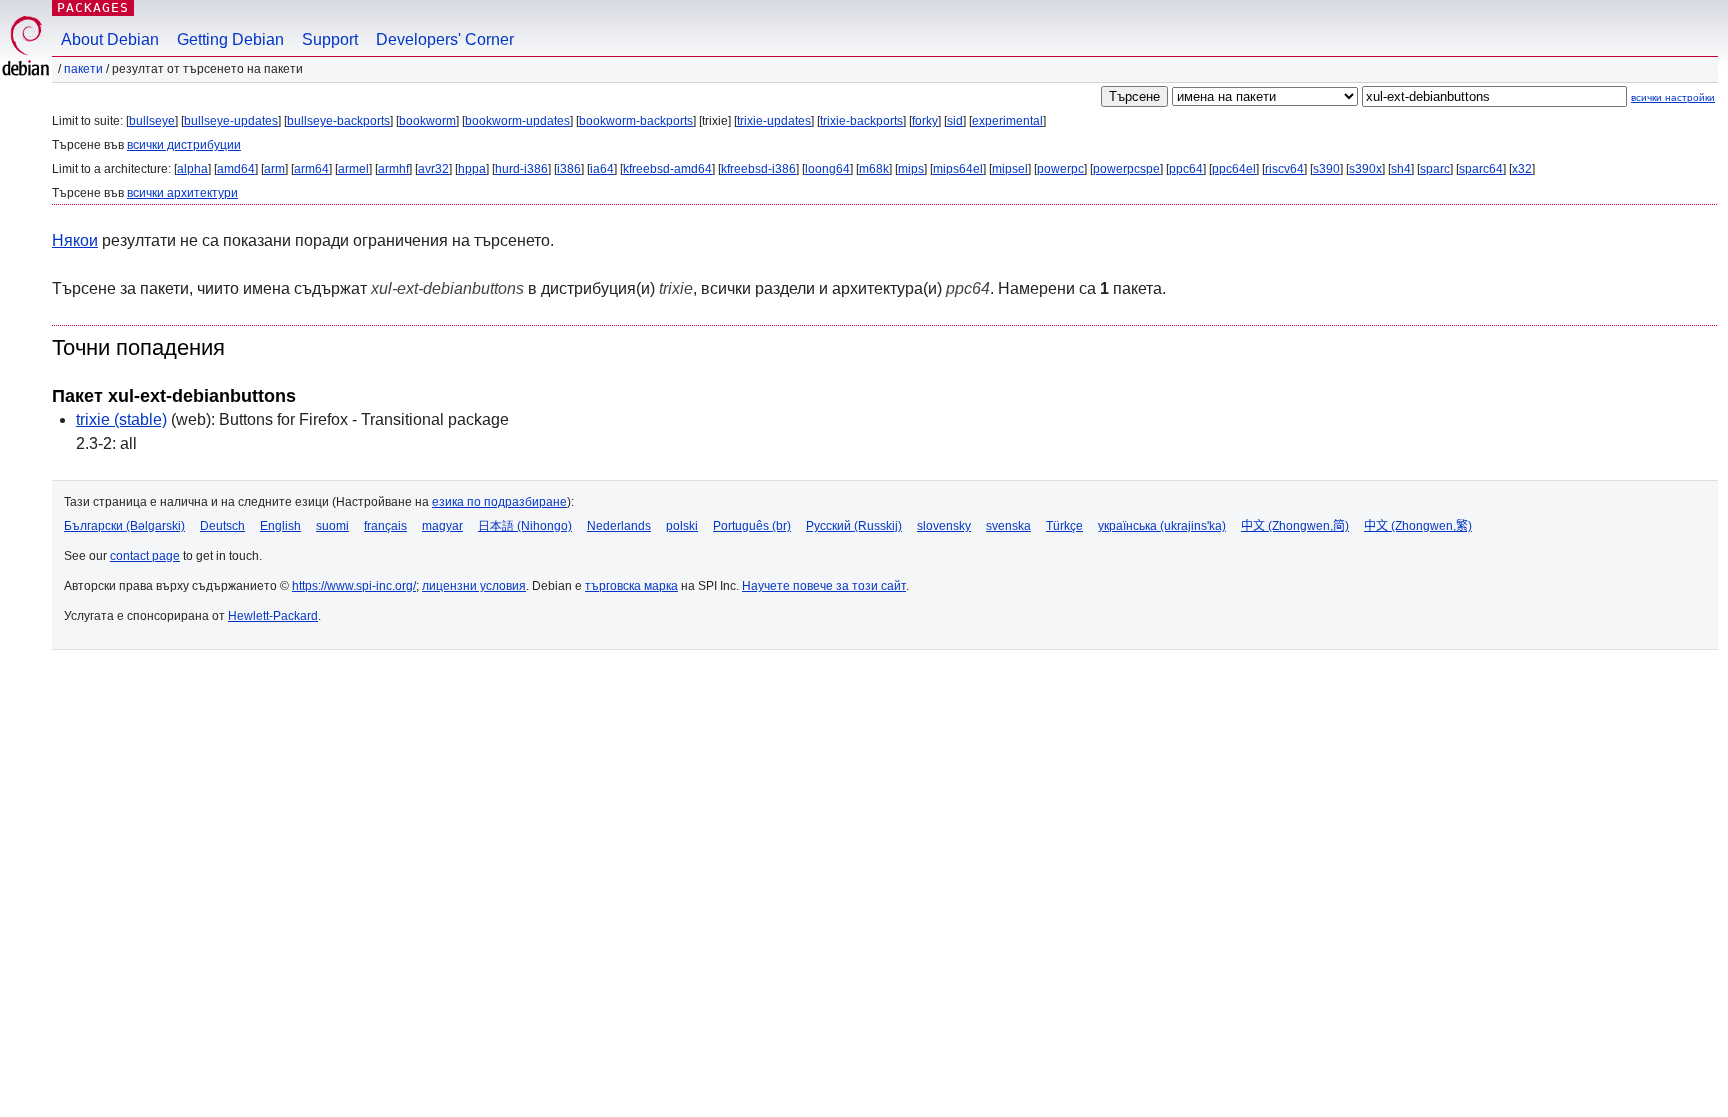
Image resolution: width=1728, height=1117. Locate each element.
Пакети (83, 69)
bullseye (152, 121)
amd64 (236, 169)
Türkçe (1064, 526)
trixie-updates (774, 121)
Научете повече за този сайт (824, 586)
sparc (1435, 169)
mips (911, 169)
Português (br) (752, 526)
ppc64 (1186, 169)
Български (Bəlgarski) (124, 526)
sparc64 (1481, 169)
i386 (569, 169)
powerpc (1060, 169)
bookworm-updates (517, 121)
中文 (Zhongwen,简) (1295, 526)
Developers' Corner (445, 39)
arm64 (311, 169)
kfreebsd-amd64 (667, 169)
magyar (442, 526)
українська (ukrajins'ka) (1162, 526)
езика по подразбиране (499, 502)
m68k (874, 169)
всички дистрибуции (184, 145)
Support (330, 39)
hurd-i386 (521, 169)
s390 (1326, 169)
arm (274, 169)
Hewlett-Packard (273, 616)
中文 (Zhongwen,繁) (1418, 526)
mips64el (958, 169)
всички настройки (1673, 97)
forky (925, 121)
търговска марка (631, 586)
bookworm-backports (636, 121)
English (280, 526)
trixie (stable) (121, 419)
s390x (1365, 169)
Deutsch (222, 526)
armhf (393, 169)
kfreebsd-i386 (758, 169)
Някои (75, 240)
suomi (332, 526)
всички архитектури (182, 193)
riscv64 (1284, 169)
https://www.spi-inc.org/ (354, 586)
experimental (1007, 121)
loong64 (827, 169)
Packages (93, 7)
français (385, 526)
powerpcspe (1126, 169)
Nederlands (619, 526)
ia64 (602, 169)
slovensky (944, 526)
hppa (472, 169)
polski (682, 526)
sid (955, 121)
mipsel (1010, 169)
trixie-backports (861, 121)
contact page (145, 556)
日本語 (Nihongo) (525, 526)
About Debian (110, 39)
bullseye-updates (231, 121)
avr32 (433, 169)
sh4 (1401, 169)
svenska (1008, 526)
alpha (192, 169)
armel (353, 169)
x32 (1522, 169)
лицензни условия (474, 586)
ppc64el (1234, 169)
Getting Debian (230, 39)
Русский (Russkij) (854, 526)
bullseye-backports (338, 121)
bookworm (427, 121)
